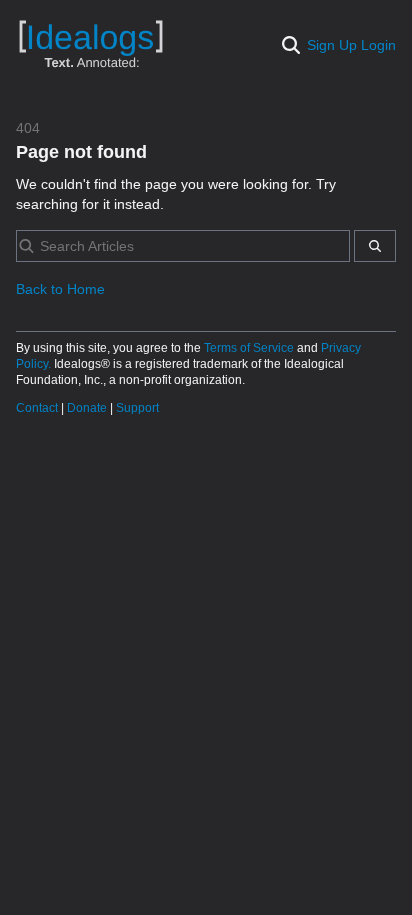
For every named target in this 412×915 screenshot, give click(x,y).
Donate (88, 408)
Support (137, 408)
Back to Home (60, 289)
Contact (38, 408)
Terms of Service (250, 348)
